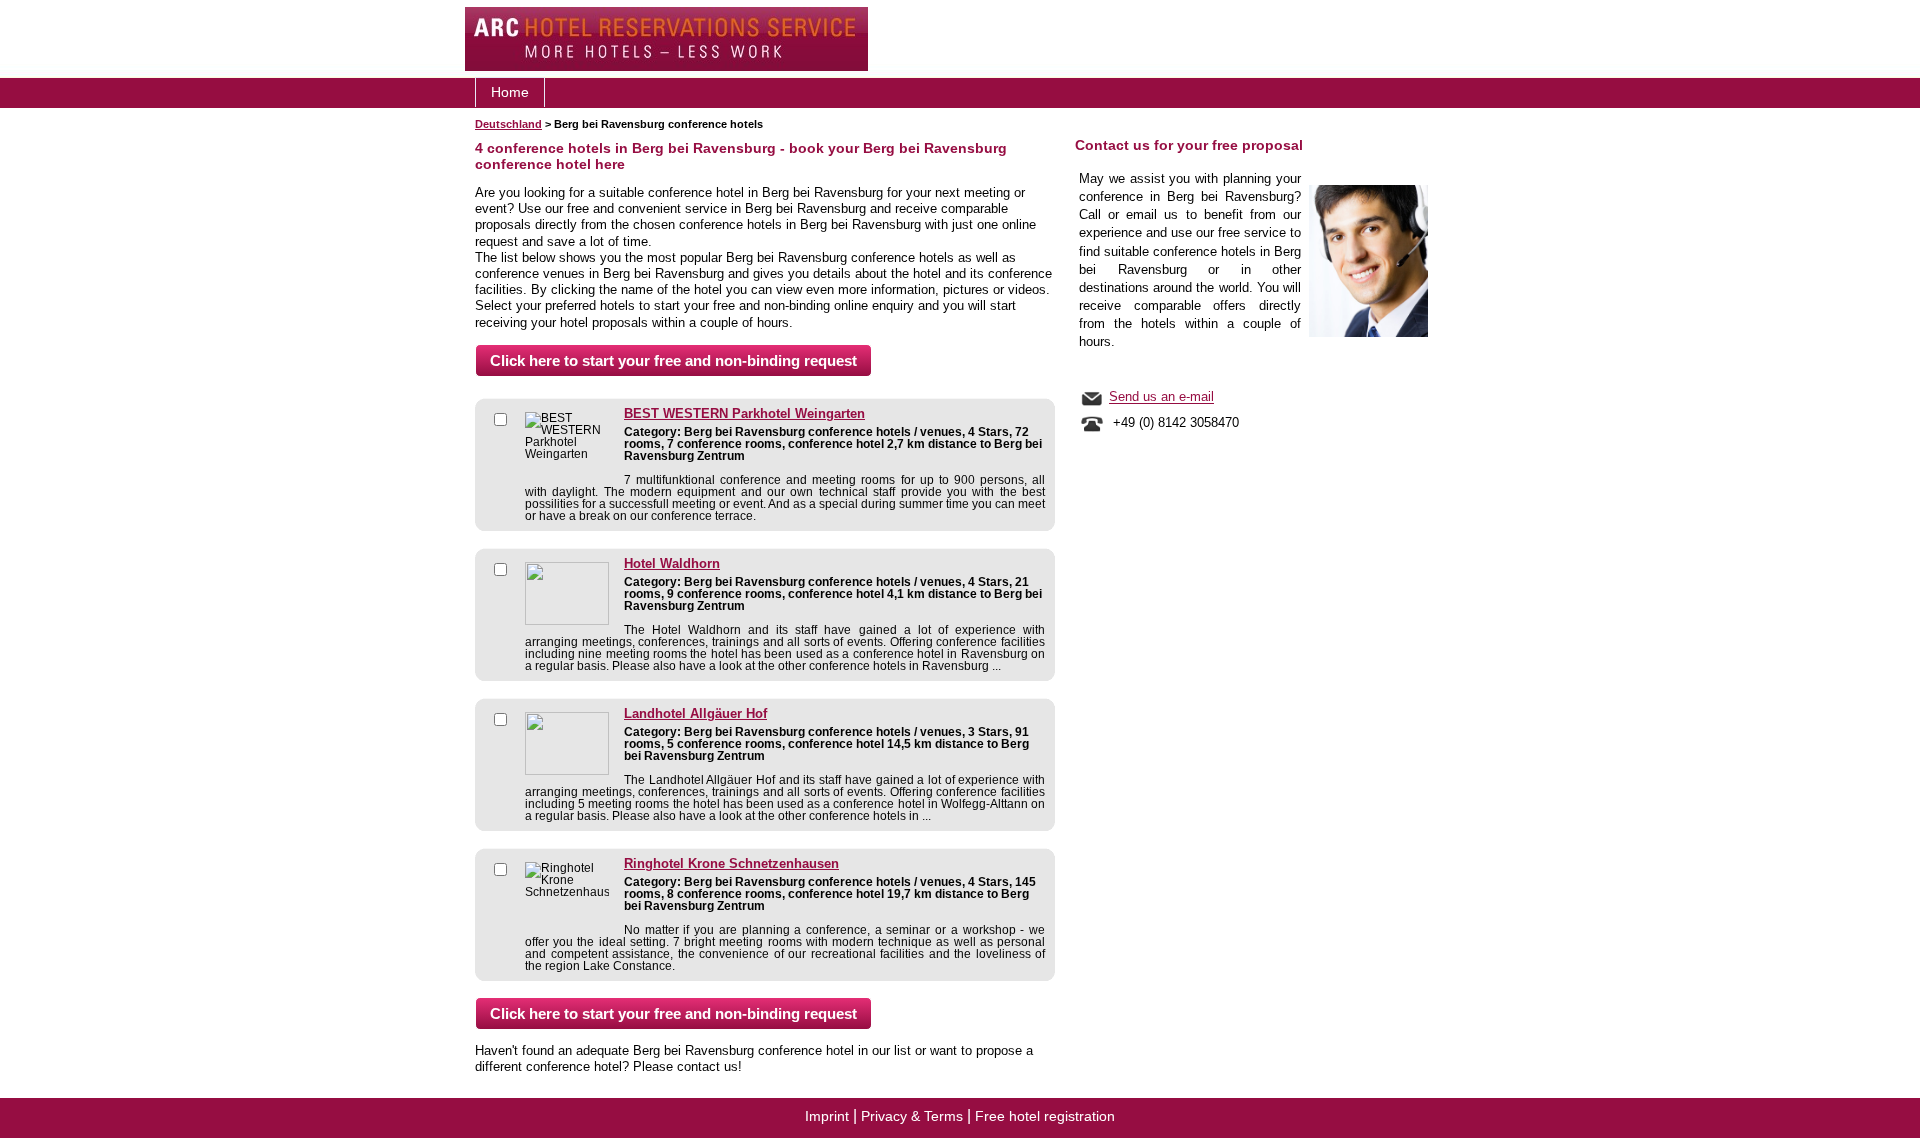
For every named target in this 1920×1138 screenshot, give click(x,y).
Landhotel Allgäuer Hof (695, 714)
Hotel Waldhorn (672, 564)
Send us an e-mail (1161, 397)
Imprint (827, 1116)
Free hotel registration (1045, 1116)
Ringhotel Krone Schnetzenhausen (731, 864)
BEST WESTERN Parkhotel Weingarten (744, 414)
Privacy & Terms (912, 1116)
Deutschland (508, 124)
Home (510, 92)
